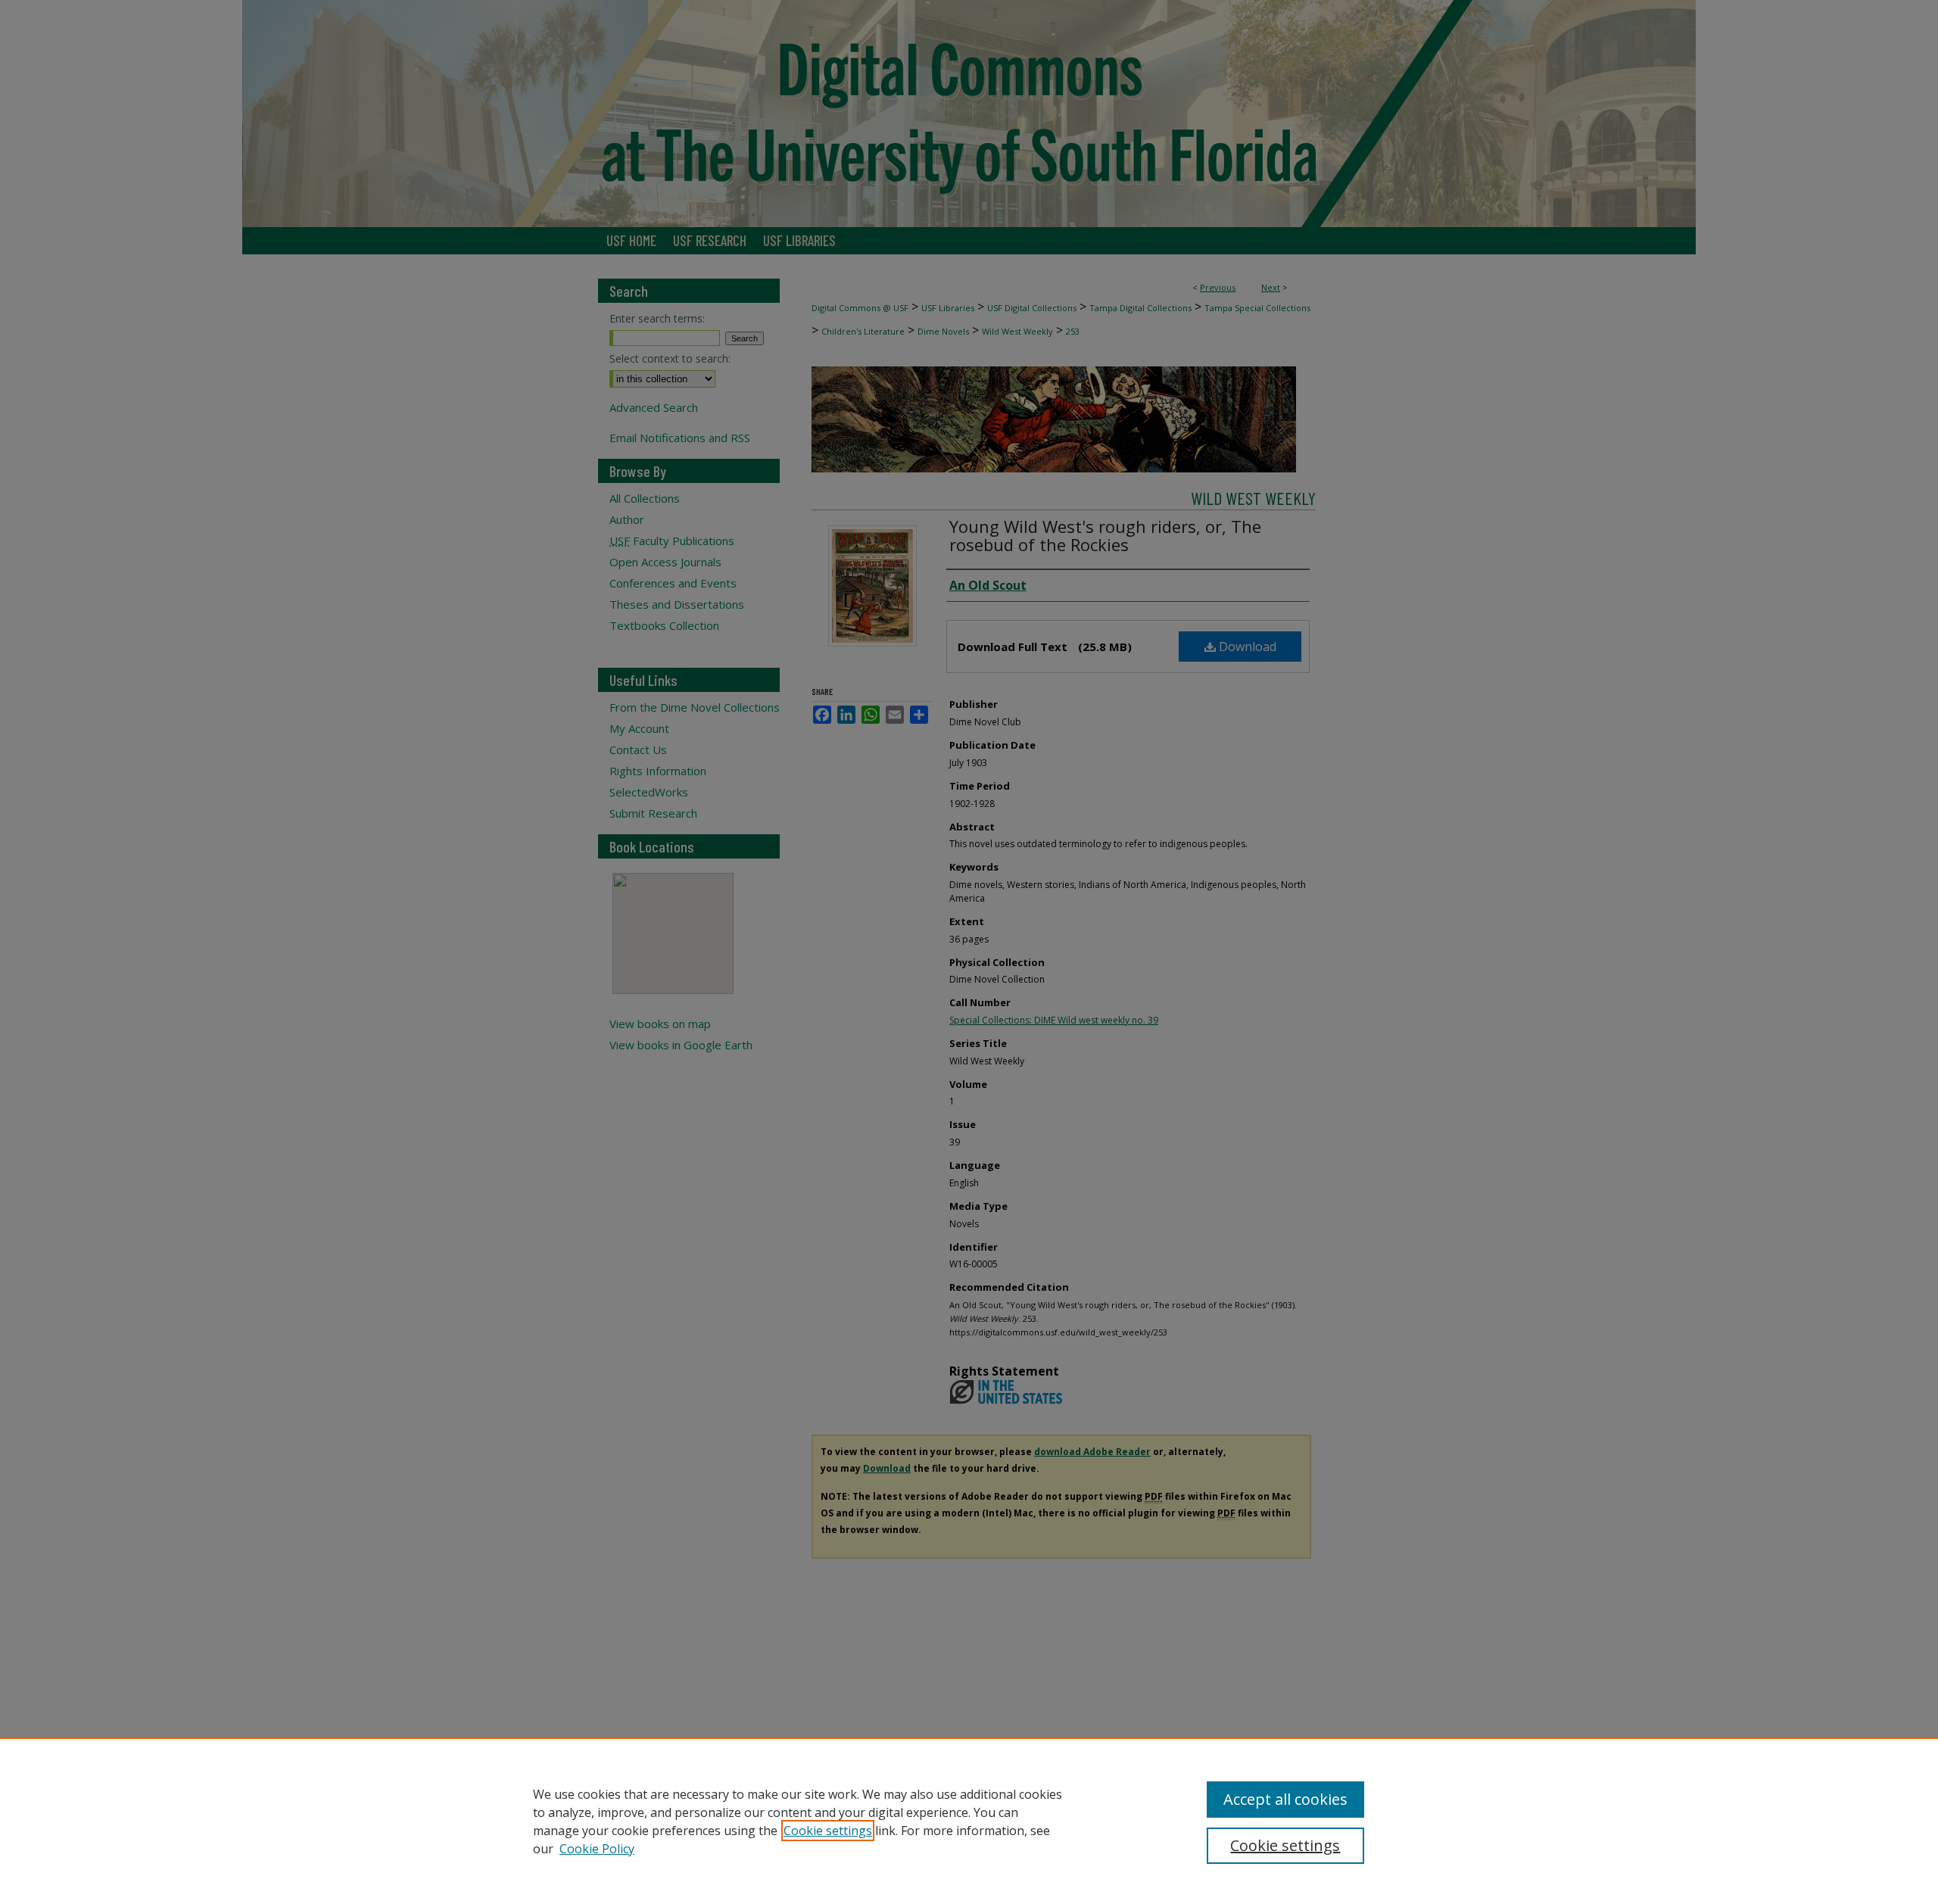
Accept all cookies (1285, 1799)
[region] (969, 1821)
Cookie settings (828, 1831)
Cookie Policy (597, 1849)
